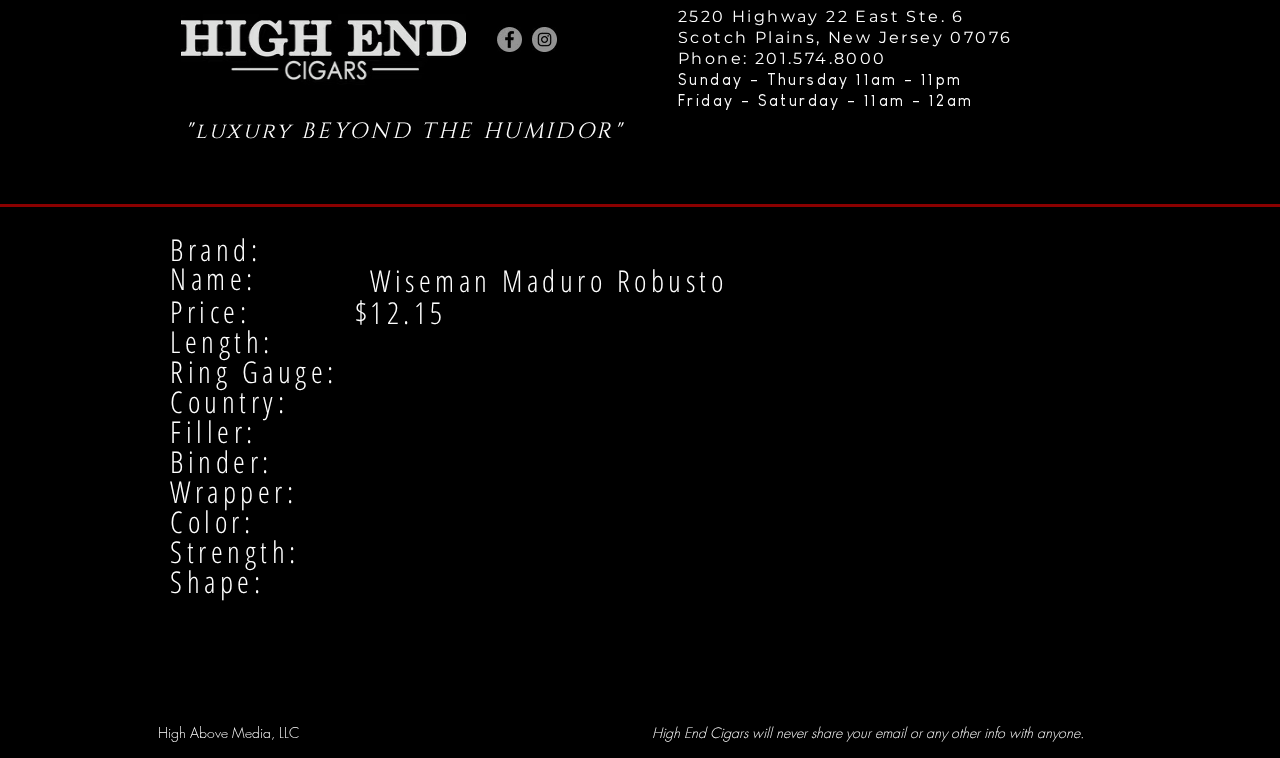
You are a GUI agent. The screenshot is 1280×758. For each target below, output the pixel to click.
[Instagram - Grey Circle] (544, 39)
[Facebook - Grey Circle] (509, 39)
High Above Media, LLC (228, 732)
